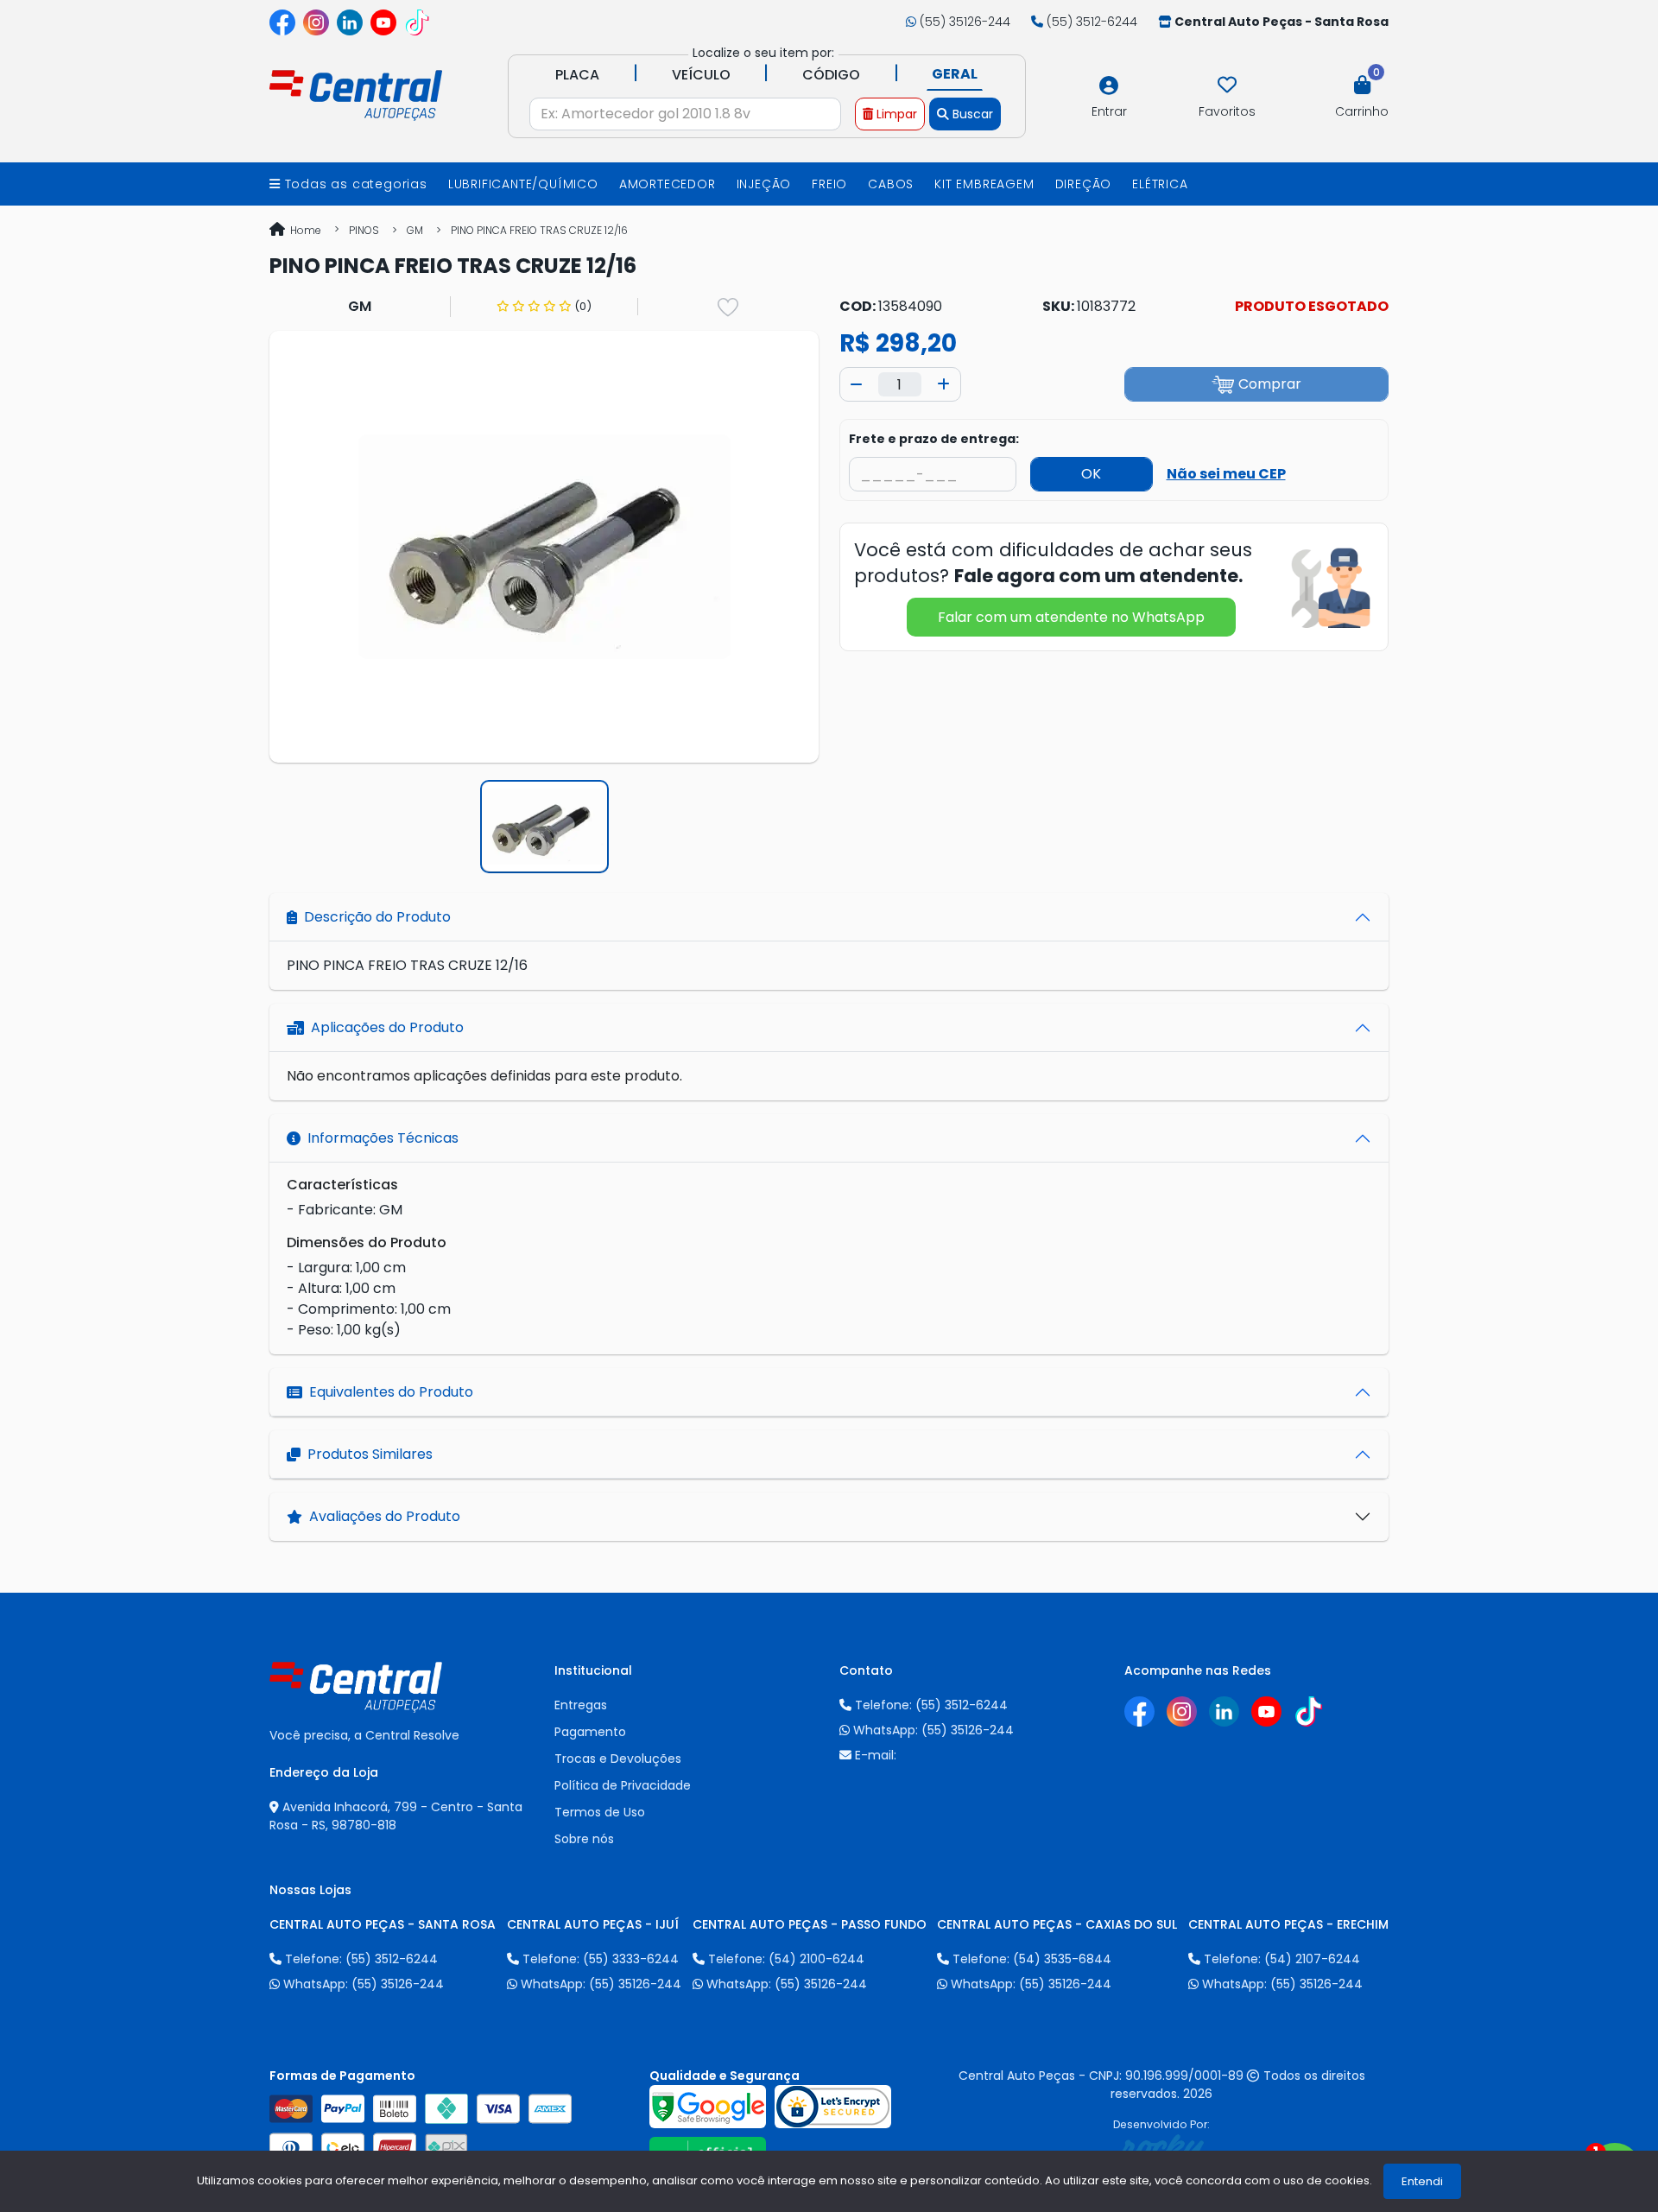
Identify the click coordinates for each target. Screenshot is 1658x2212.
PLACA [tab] (577, 75)
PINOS (364, 230)
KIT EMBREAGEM (984, 184)
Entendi (1422, 2181)
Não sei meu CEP (1226, 474)
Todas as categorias (354, 184)
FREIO (829, 184)
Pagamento (590, 1732)
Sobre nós (584, 1839)
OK (1091, 474)
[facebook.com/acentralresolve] (282, 22)
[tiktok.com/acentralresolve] (417, 22)
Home (304, 230)
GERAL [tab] (955, 74)
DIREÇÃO (1084, 184)
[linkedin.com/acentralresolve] (350, 22)
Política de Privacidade (623, 1785)
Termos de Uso (600, 1812)
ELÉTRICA (1160, 184)
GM (415, 230)
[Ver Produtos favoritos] (1227, 86)
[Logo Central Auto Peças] (356, 94)
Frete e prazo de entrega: (934, 439)
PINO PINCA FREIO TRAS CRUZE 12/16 (539, 230)
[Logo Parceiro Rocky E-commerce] (1161, 2149)
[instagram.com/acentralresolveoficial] (316, 22)
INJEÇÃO (764, 184)
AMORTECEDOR (668, 184)
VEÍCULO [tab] (701, 75)
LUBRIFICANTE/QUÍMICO (523, 184)
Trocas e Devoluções (618, 1759)
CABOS (891, 184)
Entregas (581, 1705)
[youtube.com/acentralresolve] (383, 22)
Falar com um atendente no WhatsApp (1071, 617)
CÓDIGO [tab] (831, 75)
